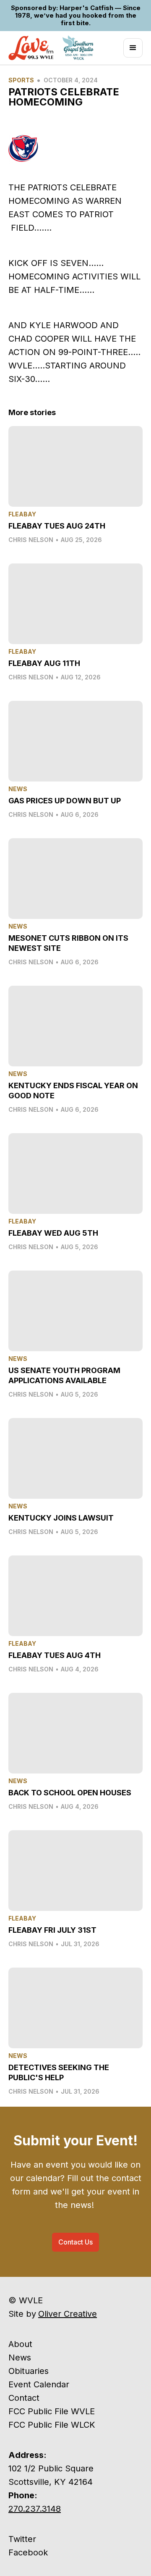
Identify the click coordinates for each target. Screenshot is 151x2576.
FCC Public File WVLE (52, 2411)
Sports (21, 80)
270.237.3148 (35, 2509)
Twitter (22, 2539)
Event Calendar (39, 2384)
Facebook (28, 2552)
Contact (24, 2398)
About (20, 2344)
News (20, 2358)
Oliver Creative (68, 2314)
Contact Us (75, 2242)
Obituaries (29, 2371)
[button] (133, 48)
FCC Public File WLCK (52, 2425)
